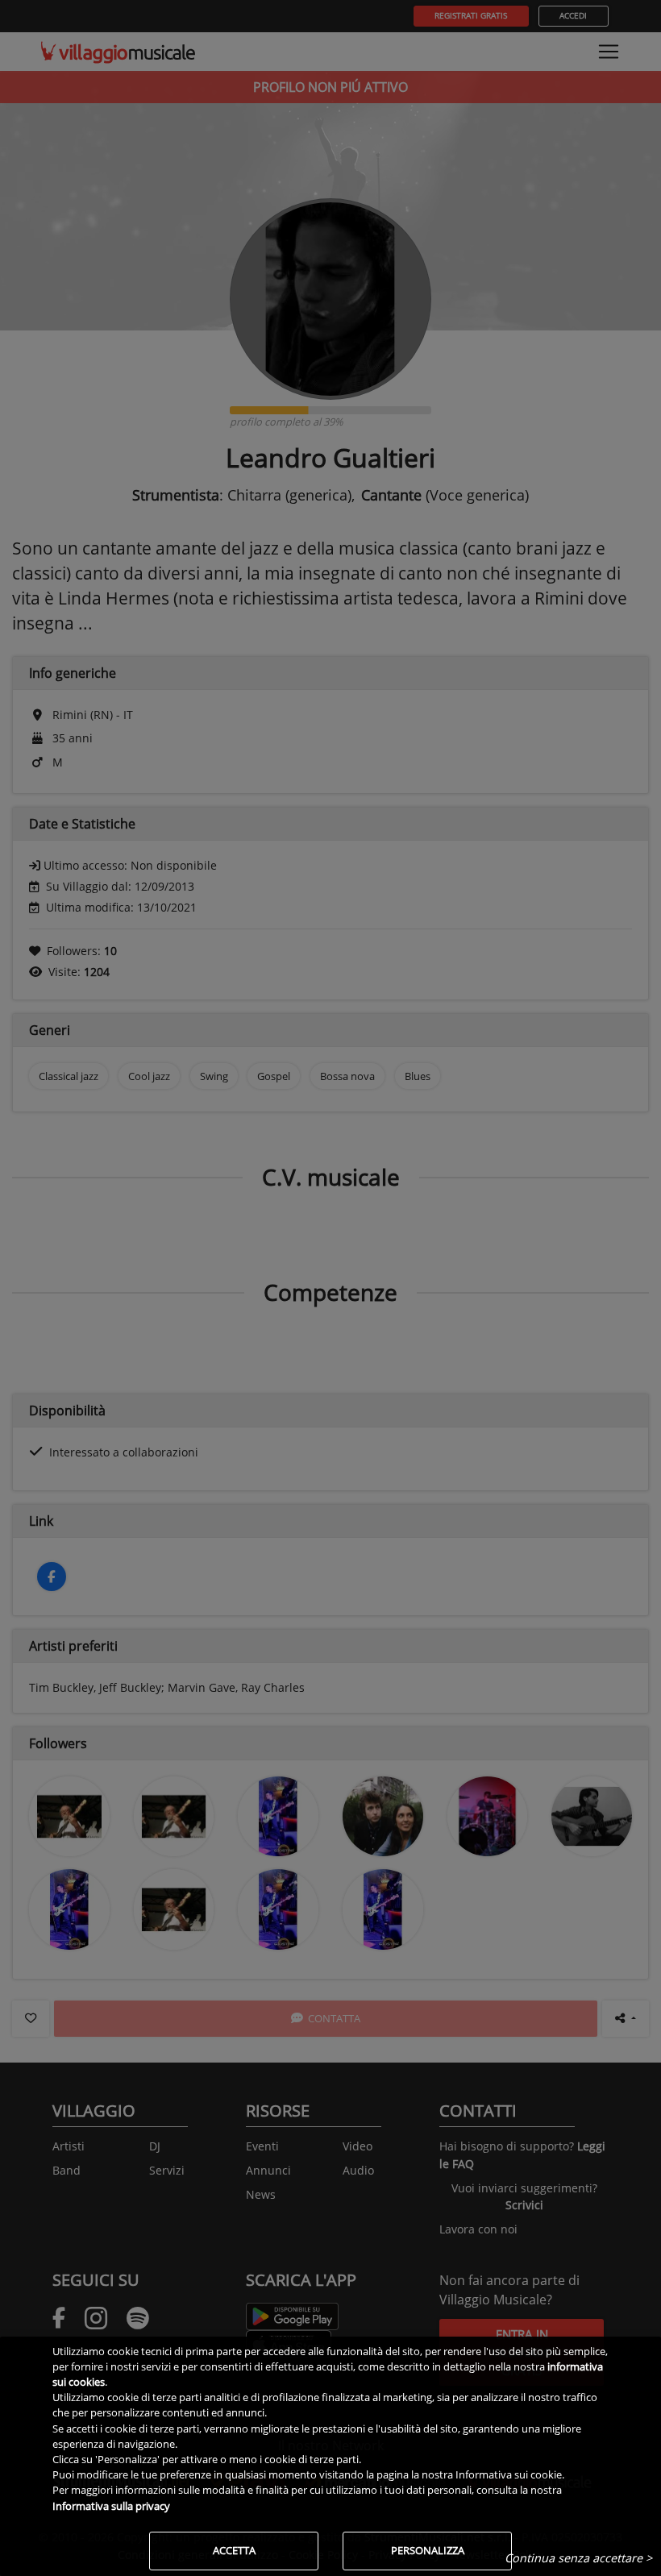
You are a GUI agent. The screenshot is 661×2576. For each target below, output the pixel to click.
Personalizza (428, 2550)
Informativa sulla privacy (111, 2506)
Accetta (234, 2550)
